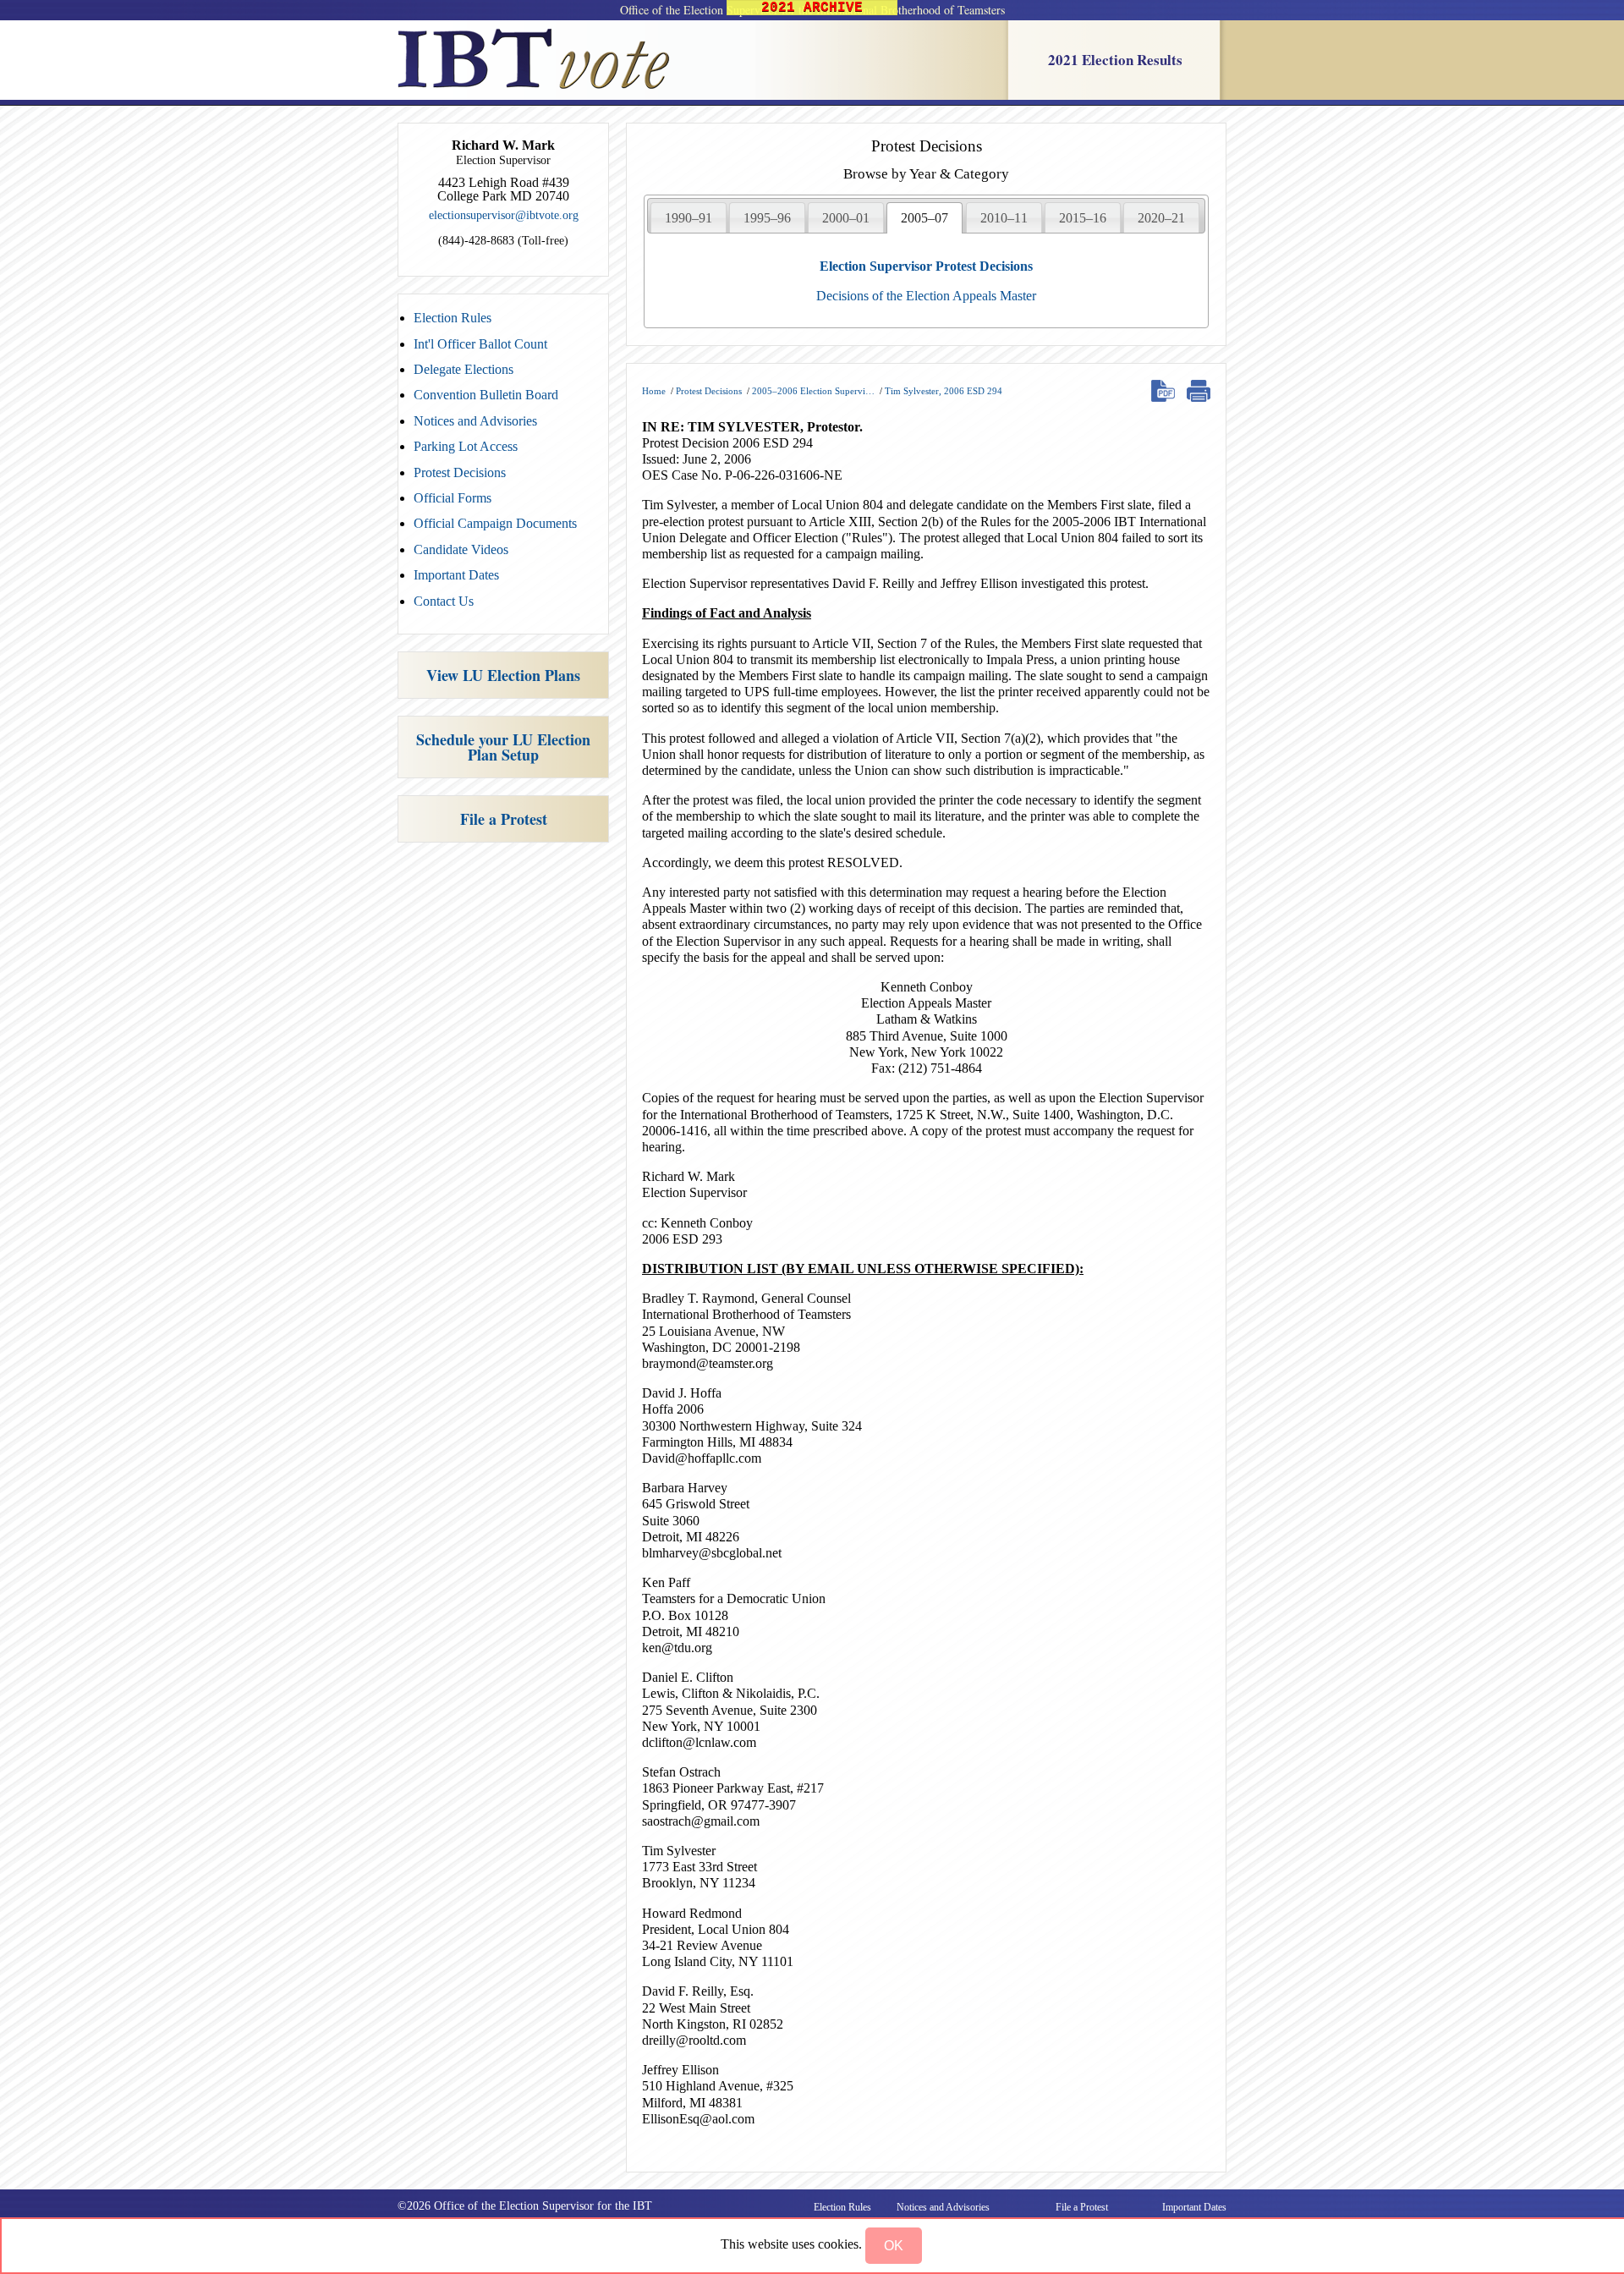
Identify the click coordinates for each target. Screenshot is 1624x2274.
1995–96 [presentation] (767, 218)
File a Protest (504, 819)
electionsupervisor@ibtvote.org (504, 215)
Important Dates (456, 575)
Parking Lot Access (466, 446)
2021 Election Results (1115, 60)
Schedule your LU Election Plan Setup (503, 747)
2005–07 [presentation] (924, 218)
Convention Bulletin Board (486, 395)
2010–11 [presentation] (1004, 218)
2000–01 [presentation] (846, 218)
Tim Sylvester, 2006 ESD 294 (944, 391)
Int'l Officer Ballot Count (480, 344)
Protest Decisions (460, 472)
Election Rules (453, 318)
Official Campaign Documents (495, 523)
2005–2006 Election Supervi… (813, 391)
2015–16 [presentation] (1083, 218)
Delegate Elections (464, 369)
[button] (894, 2246)
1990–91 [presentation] (689, 218)
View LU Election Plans (503, 675)
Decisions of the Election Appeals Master (926, 296)
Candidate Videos (461, 549)
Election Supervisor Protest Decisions (926, 266)
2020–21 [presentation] (1161, 218)
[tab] (689, 217)
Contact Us (444, 601)
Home (654, 391)
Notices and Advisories (475, 421)
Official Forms (453, 498)
